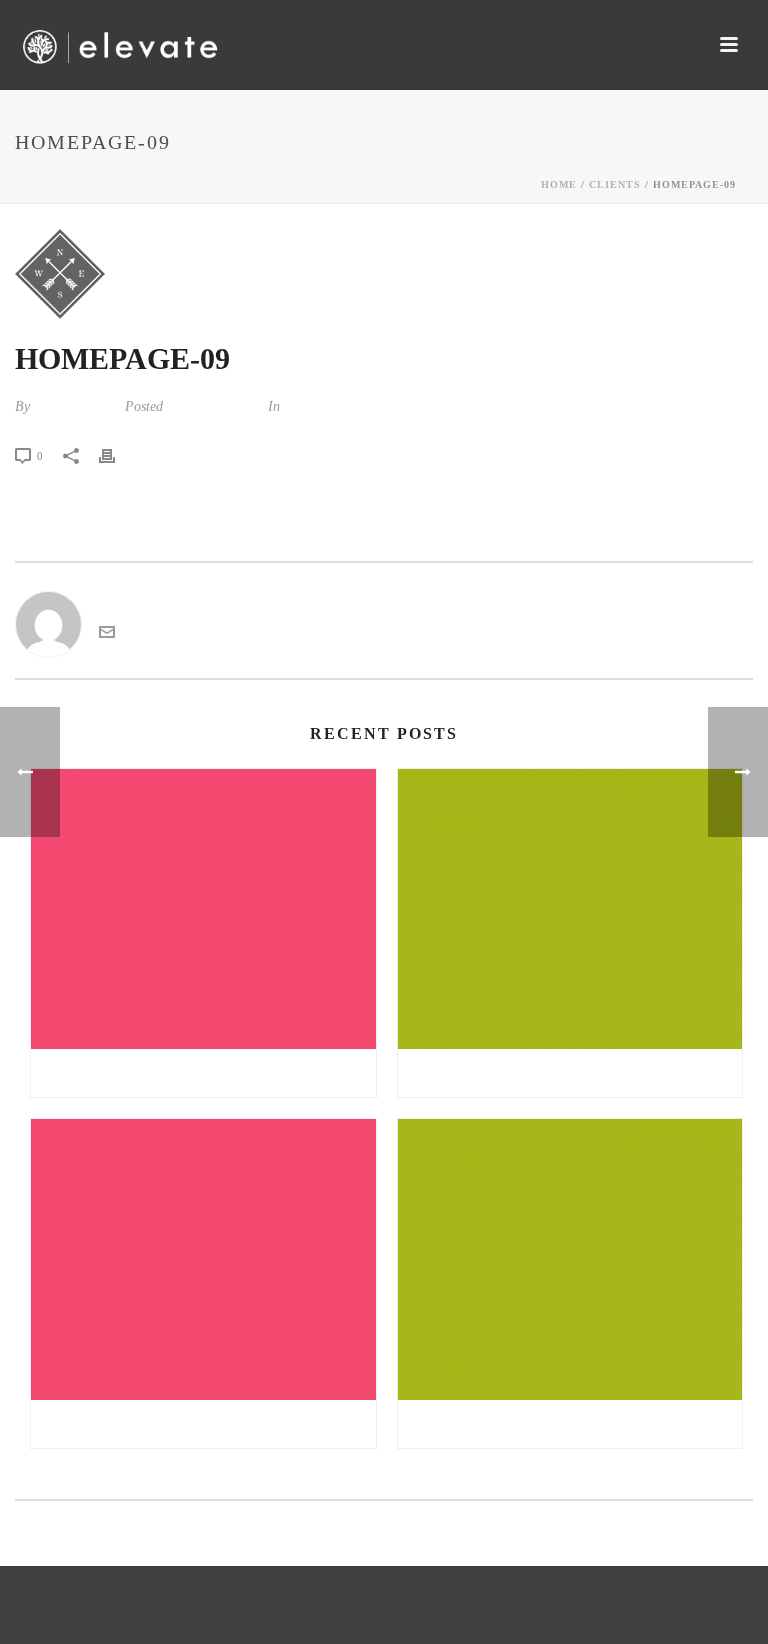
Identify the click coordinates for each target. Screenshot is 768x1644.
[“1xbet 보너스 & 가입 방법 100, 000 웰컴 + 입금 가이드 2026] (570, 909)
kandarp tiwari (75, 406)
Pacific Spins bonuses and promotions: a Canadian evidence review (208, 1073)
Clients (615, 184)
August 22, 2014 (213, 406)
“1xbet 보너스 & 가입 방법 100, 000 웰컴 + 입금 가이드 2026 (575, 1073)
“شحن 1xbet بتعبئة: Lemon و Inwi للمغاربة (570, 1424)
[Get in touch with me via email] (107, 634)
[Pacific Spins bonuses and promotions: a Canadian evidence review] (203, 909)
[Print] (117, 455)
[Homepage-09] (384, 274)
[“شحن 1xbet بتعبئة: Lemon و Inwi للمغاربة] (570, 1259)
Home (559, 184)
